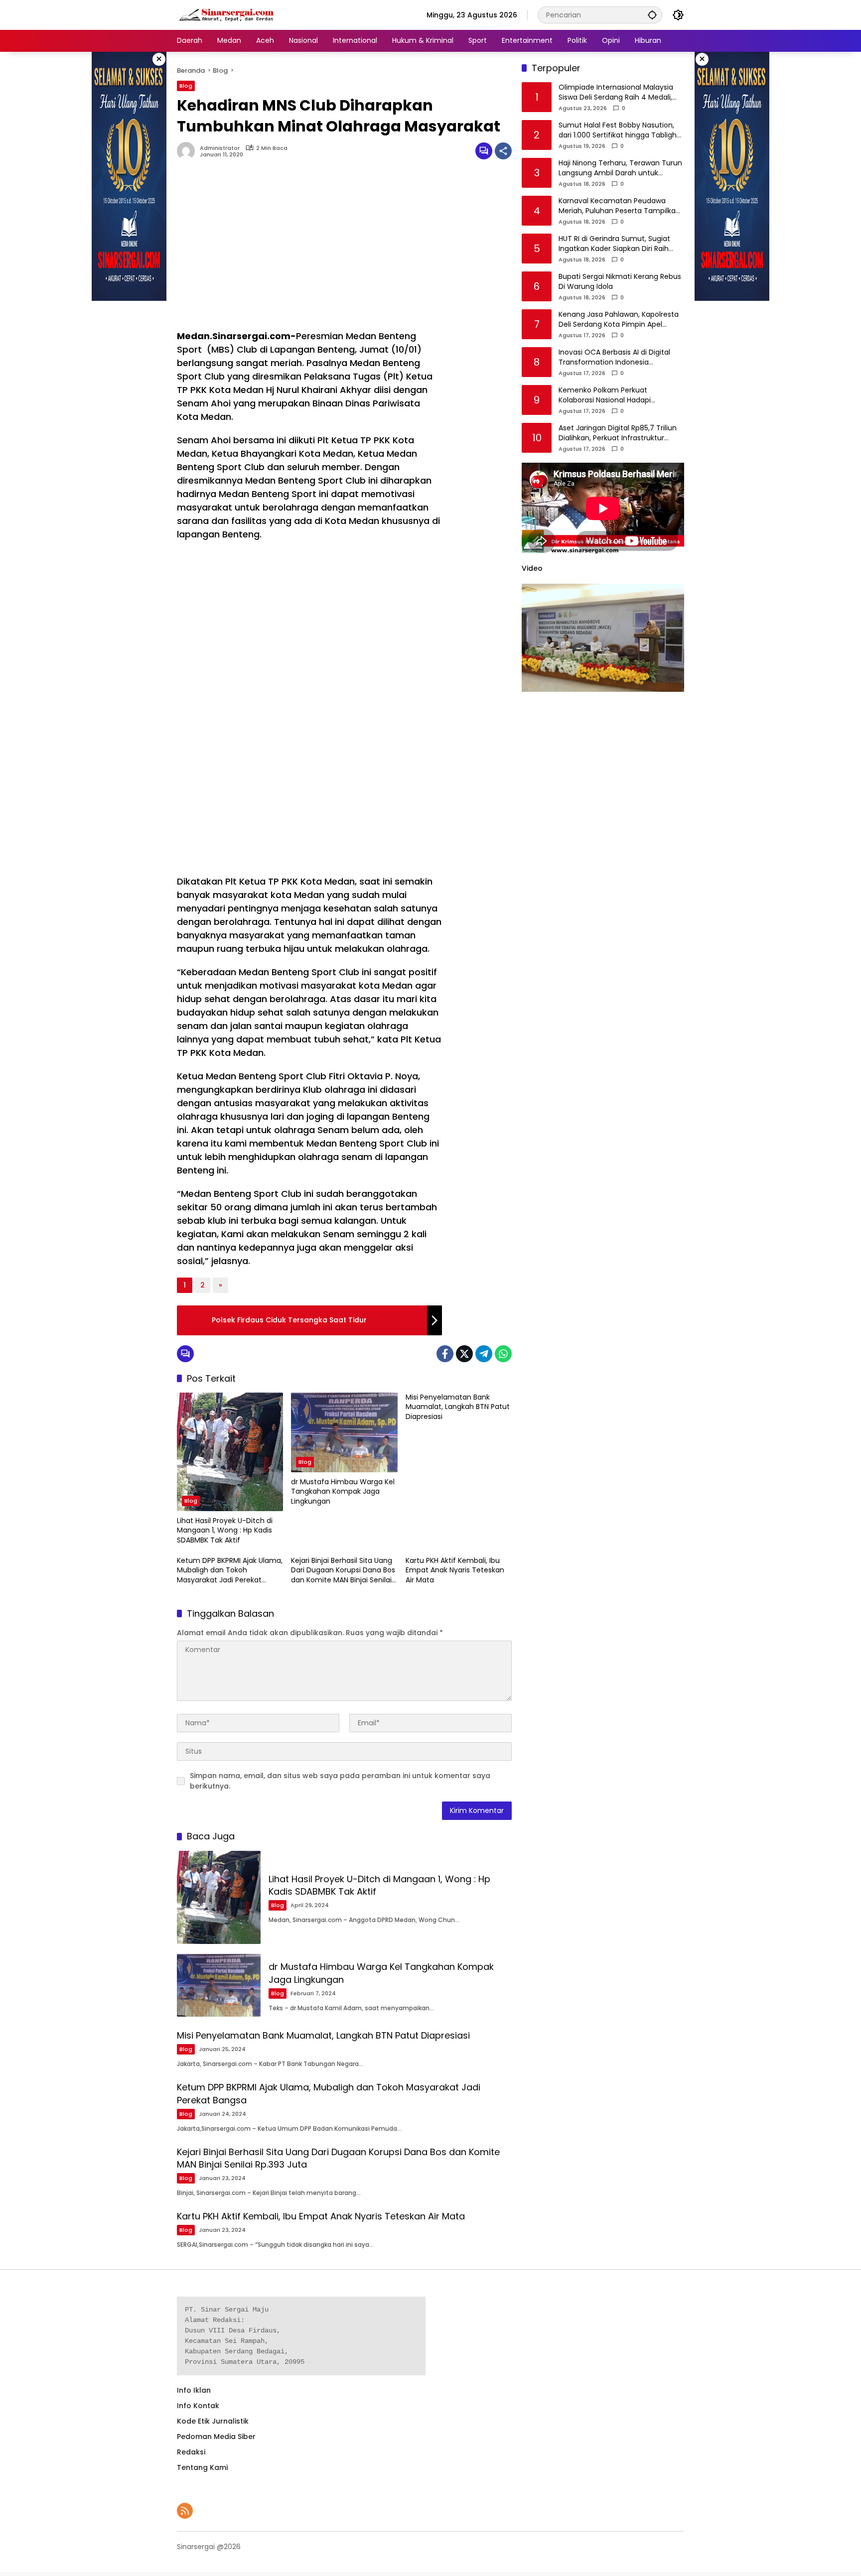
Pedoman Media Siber (216, 2437)
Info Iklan (194, 2390)
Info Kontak (198, 2406)
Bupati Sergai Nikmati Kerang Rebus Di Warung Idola (620, 282)
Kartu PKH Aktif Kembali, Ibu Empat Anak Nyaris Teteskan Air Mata (455, 1570)
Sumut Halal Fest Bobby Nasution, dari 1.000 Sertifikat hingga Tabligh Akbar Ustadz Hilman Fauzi (618, 131)
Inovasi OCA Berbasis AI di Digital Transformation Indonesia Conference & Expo (614, 358)
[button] (652, 15)
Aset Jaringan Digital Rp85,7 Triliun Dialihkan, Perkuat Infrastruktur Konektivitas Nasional (618, 434)
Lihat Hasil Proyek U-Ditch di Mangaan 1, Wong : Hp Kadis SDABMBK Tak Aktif (225, 1531)
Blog (186, 86)
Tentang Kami (202, 2467)
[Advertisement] (309, 250)
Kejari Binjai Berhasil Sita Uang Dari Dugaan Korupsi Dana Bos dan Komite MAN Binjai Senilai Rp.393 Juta (343, 1571)
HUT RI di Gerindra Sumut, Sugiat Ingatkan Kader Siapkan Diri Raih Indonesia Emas (614, 244)
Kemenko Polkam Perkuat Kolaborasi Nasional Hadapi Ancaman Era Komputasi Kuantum (619, 396)
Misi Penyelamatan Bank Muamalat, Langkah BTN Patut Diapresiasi (458, 1407)
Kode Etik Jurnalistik (213, 2421)
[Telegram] (484, 1354)
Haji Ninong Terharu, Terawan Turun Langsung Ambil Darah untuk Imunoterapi (620, 169)
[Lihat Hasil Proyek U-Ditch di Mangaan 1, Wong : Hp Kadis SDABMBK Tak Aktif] (230, 1452)
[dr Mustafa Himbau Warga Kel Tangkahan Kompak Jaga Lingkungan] (344, 1432)
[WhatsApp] (503, 1354)
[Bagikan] (503, 151)
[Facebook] (445, 1354)
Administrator (220, 148)
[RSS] (185, 2511)
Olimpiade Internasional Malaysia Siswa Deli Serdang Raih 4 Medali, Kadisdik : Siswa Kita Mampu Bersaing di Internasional (616, 93)
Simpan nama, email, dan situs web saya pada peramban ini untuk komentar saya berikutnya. (340, 1781)
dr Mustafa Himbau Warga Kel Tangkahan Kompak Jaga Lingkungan (343, 1492)
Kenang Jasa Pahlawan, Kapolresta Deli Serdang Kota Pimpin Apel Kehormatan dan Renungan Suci (619, 320)
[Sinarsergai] (227, 14)
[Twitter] (464, 1354)
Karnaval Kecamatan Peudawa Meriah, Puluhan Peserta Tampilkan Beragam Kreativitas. (619, 206)
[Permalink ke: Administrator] (188, 151)
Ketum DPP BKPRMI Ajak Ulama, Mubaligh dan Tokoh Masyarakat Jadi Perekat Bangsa (230, 1571)
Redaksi (191, 2452)
